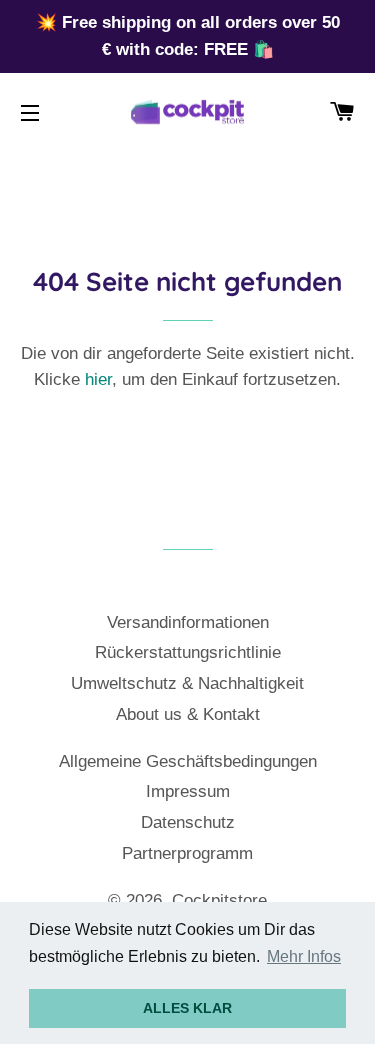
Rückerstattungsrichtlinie (188, 652)
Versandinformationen (188, 622)
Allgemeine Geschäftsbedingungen (188, 761)
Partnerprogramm (187, 853)
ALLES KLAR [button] (187, 1008)
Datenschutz (188, 822)
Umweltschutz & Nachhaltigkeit (187, 683)
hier (98, 379)
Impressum (188, 791)
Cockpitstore (219, 900)
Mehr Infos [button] (304, 956)
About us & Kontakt (188, 714)
